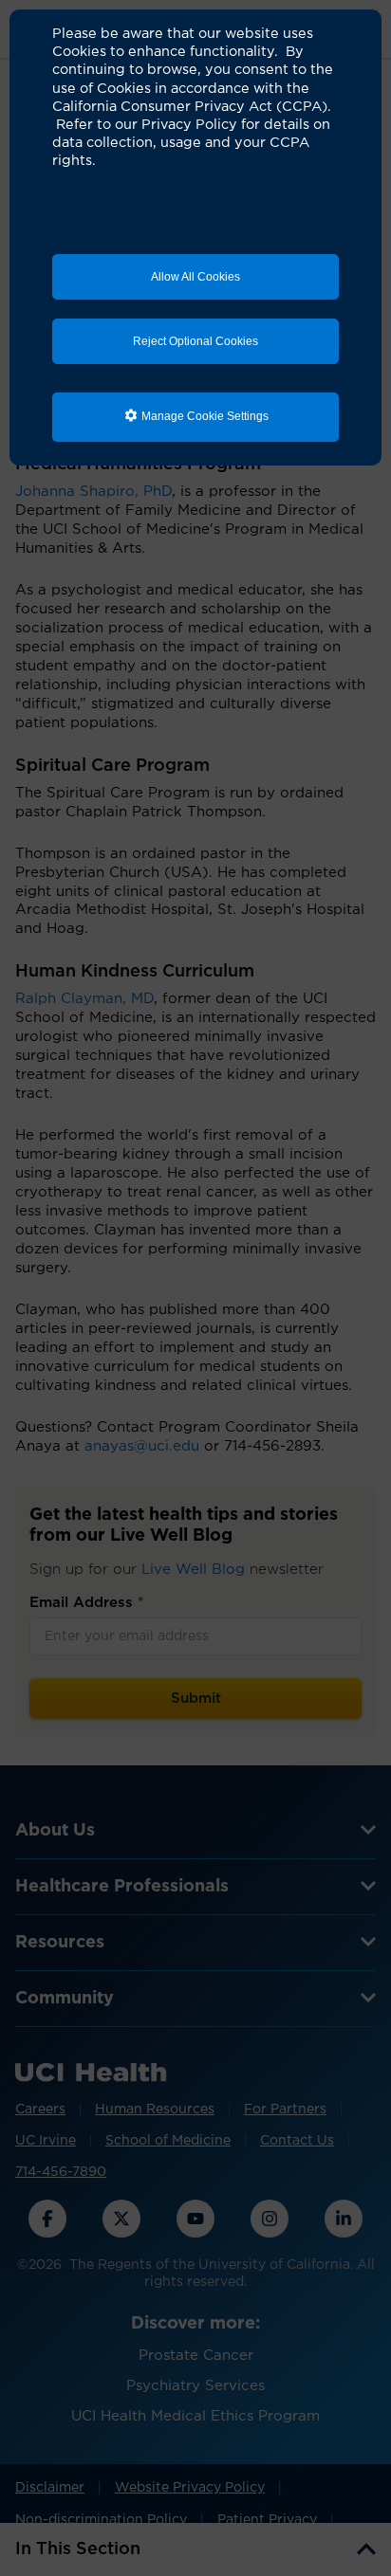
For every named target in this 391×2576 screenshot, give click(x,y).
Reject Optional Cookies (195, 341)
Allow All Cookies (195, 277)
